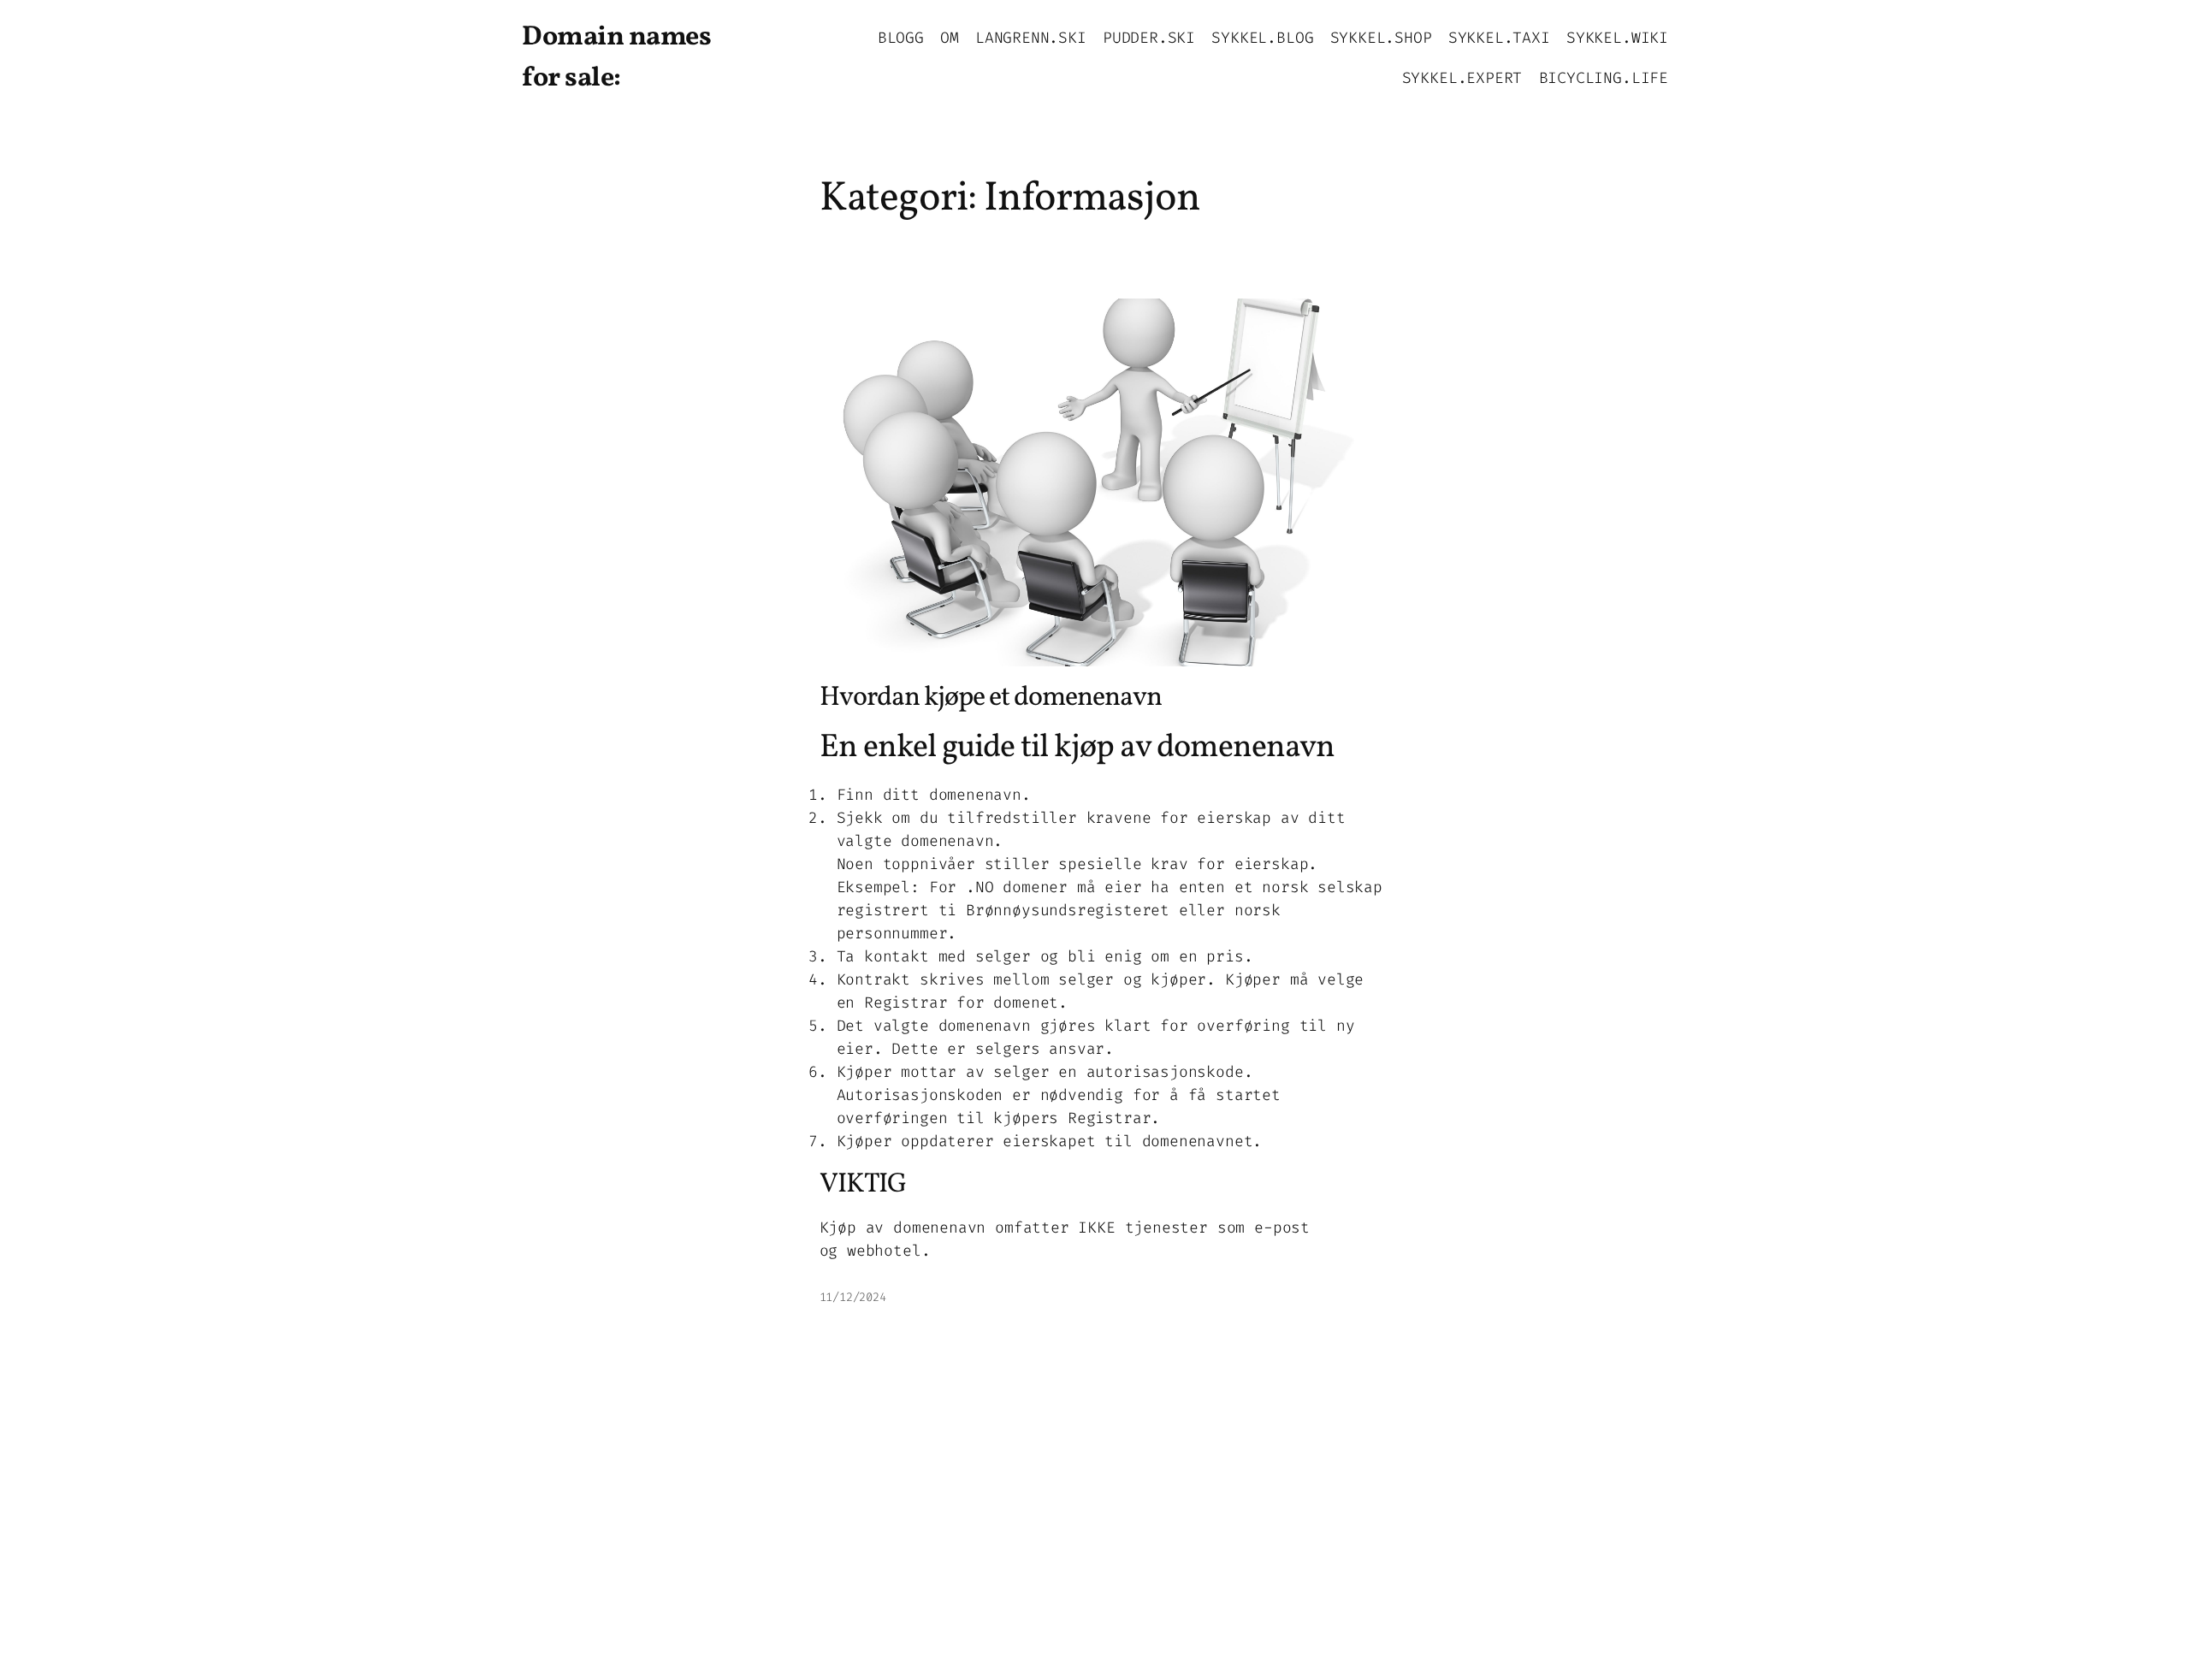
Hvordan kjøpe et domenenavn (991, 698)
